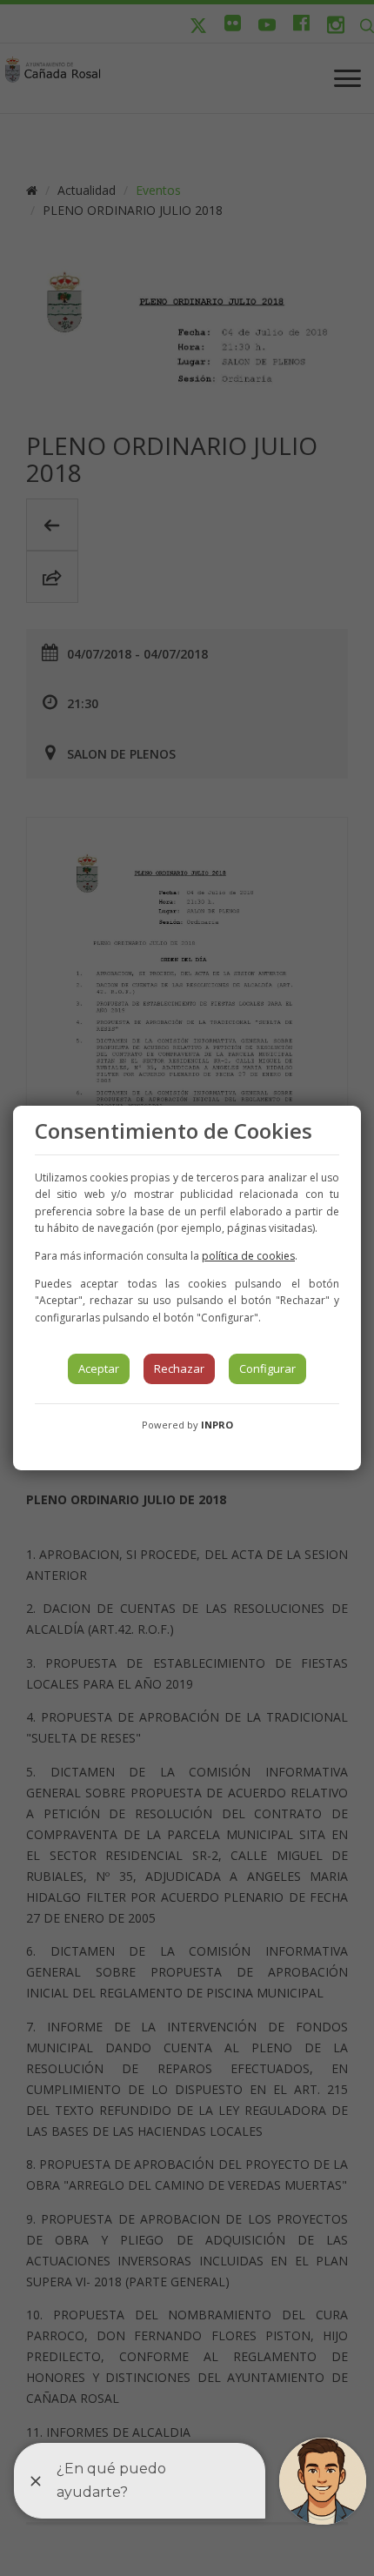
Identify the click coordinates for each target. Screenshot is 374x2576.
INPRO (217, 1425)
